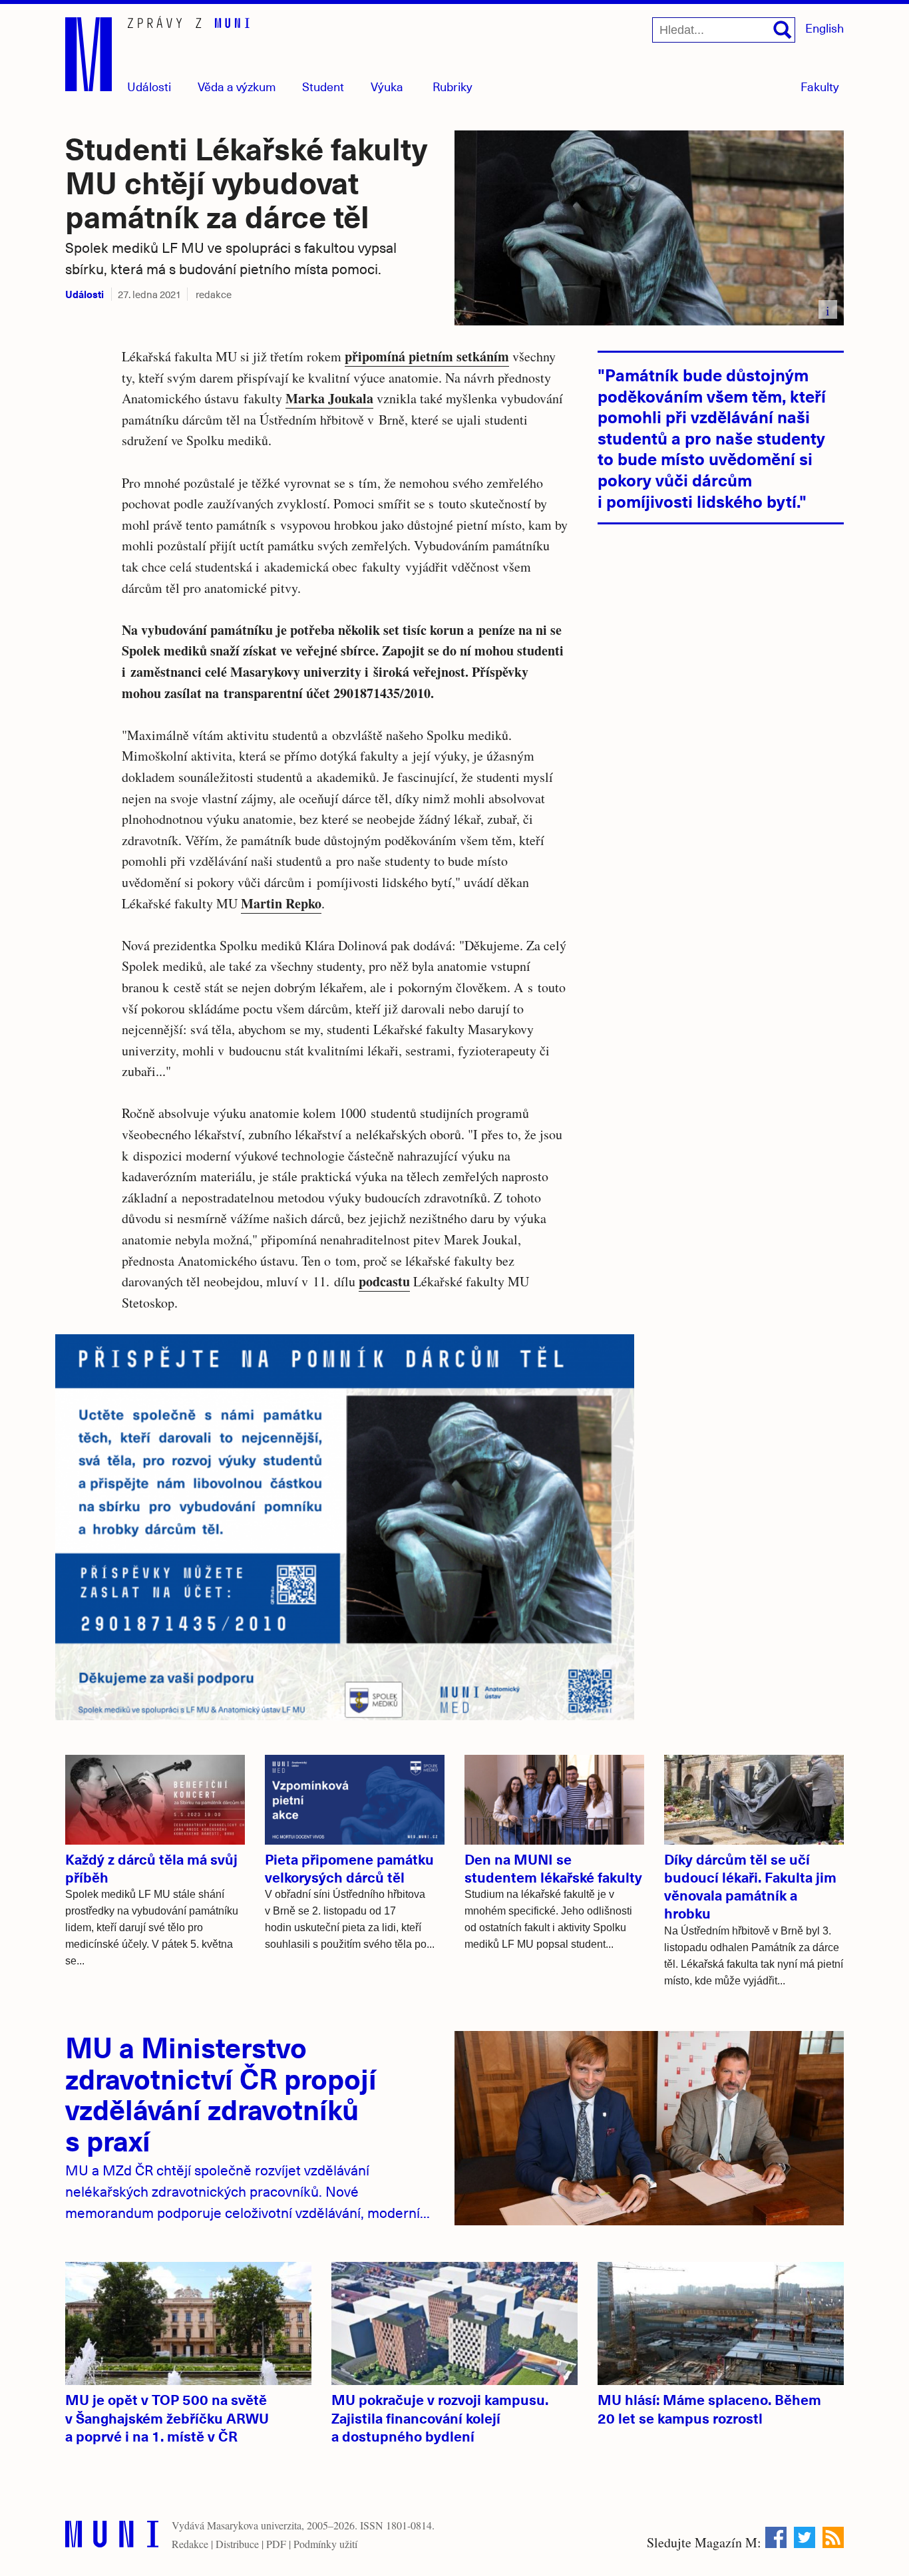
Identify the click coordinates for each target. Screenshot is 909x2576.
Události (149, 86)
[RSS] (833, 2537)
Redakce (190, 2544)
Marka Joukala (329, 398)
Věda (237, 86)
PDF (276, 2544)
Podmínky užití (325, 2544)
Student (323, 86)
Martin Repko (281, 903)
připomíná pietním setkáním (427, 356)
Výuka (387, 86)
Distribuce (237, 2544)
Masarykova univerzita (254, 2525)
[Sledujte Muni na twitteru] (805, 2537)
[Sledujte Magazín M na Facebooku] (776, 2537)
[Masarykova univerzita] (112, 2537)
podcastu (384, 1281)
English (824, 28)
